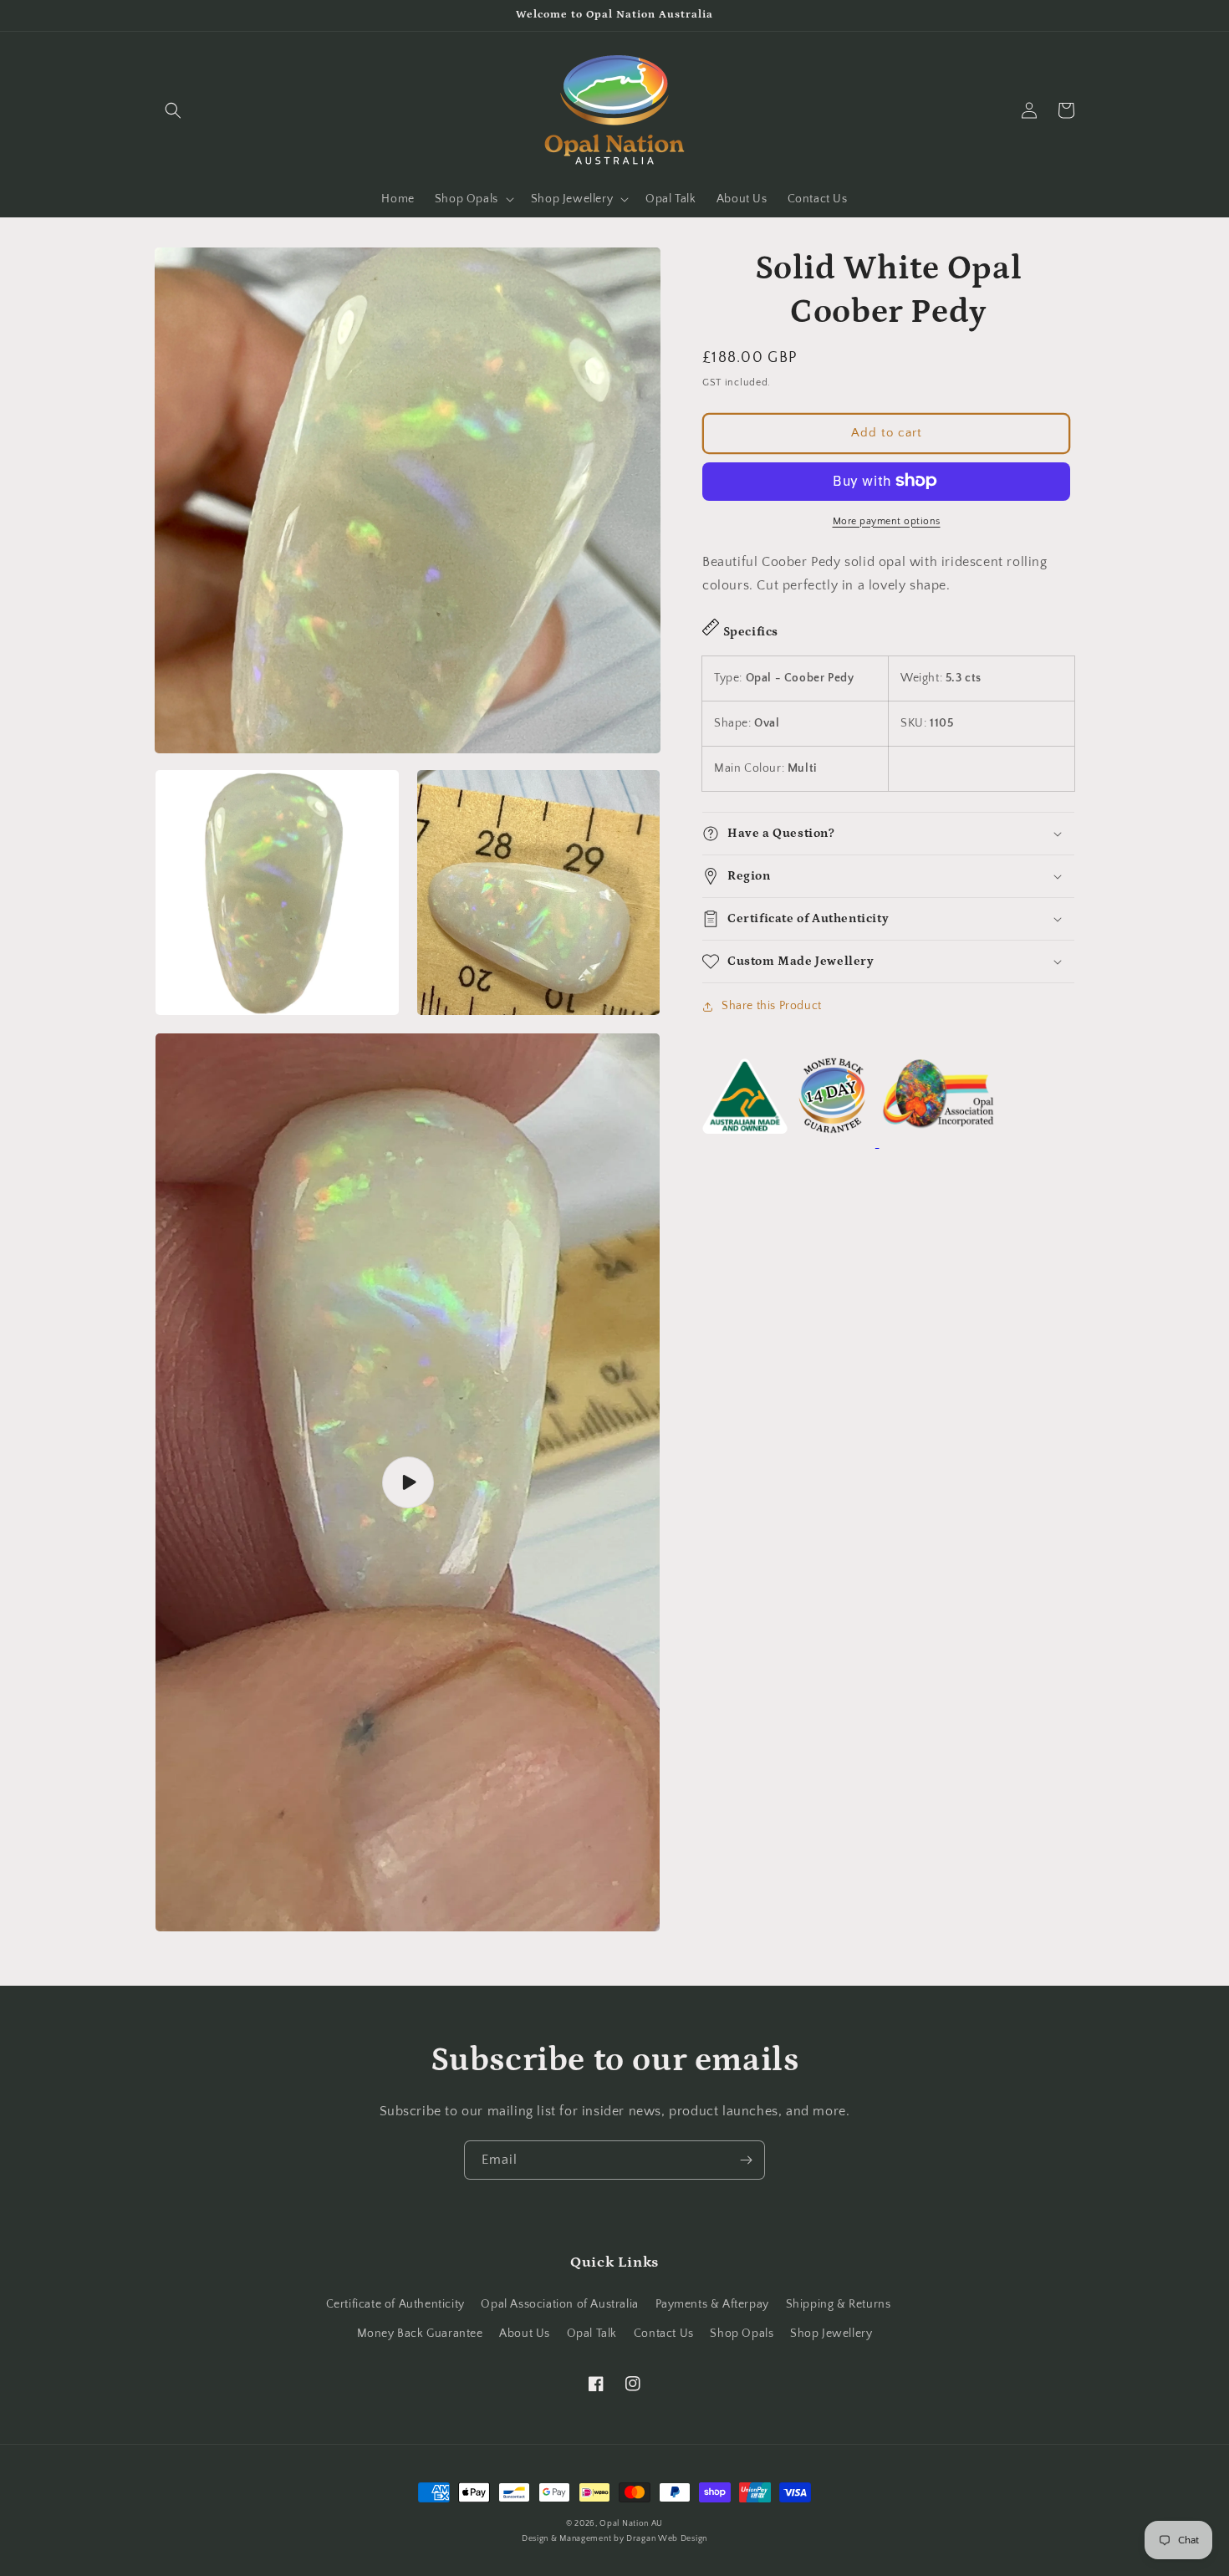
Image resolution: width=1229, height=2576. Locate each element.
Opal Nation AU (631, 2524)
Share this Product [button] (772, 1006)
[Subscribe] (746, 2160)
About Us (525, 2334)
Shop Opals (742, 2334)
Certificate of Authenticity (395, 2304)
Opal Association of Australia (559, 2304)
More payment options (887, 520)
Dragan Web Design (667, 2539)
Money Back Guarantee (420, 2334)
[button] (173, 110)
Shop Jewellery (831, 2334)
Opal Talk (592, 2334)
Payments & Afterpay (712, 2304)
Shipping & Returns (839, 2304)
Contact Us (664, 2334)
